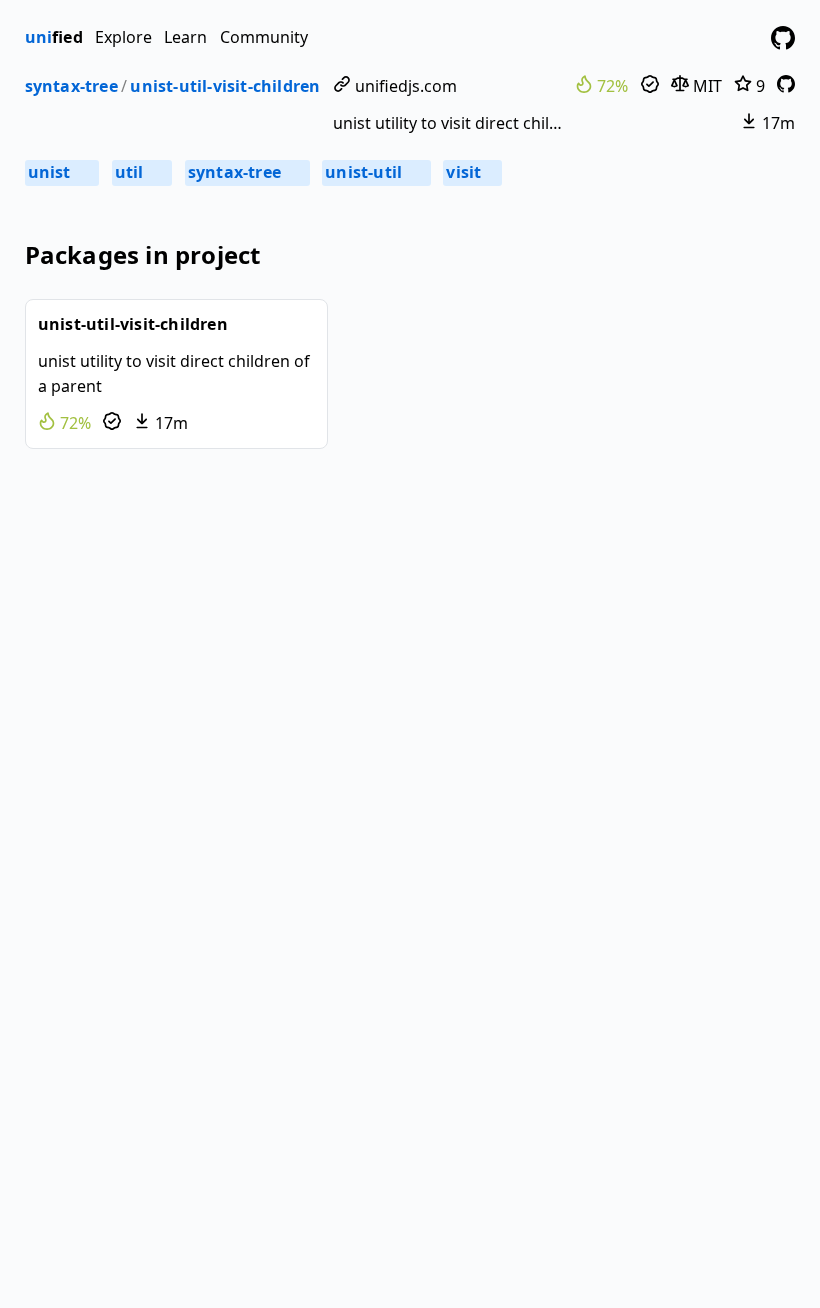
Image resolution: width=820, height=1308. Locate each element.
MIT (705, 86)
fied (54, 37)
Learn (185, 37)
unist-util (375, 172)
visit (471, 172)
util (141, 172)
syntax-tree (71, 86)
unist (61, 172)
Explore (123, 37)
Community (264, 37)
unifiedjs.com (404, 86)
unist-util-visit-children (225, 86)
